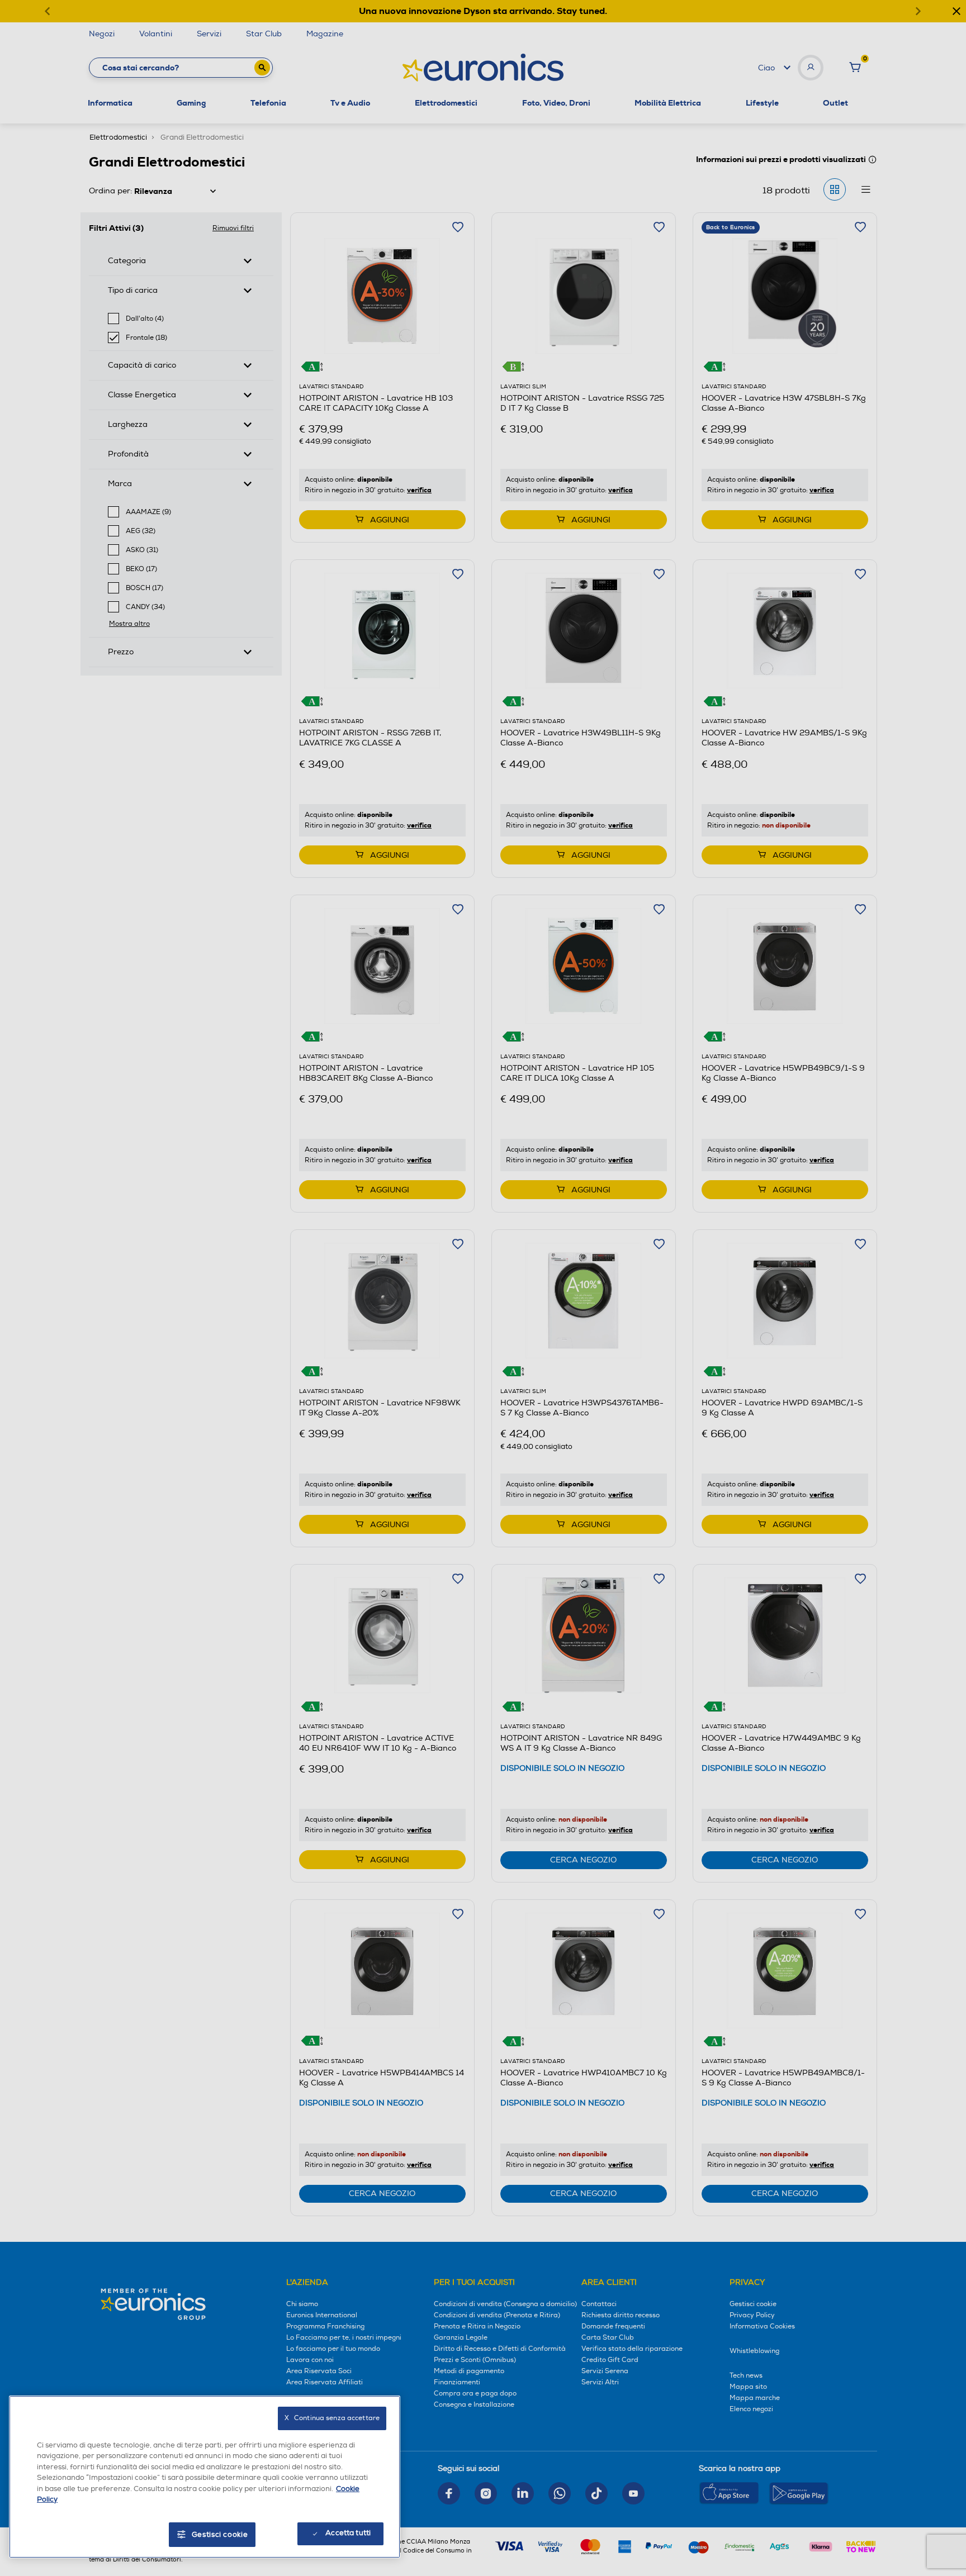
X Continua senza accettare (332, 2418)
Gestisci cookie (220, 2535)
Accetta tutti (348, 2533)
